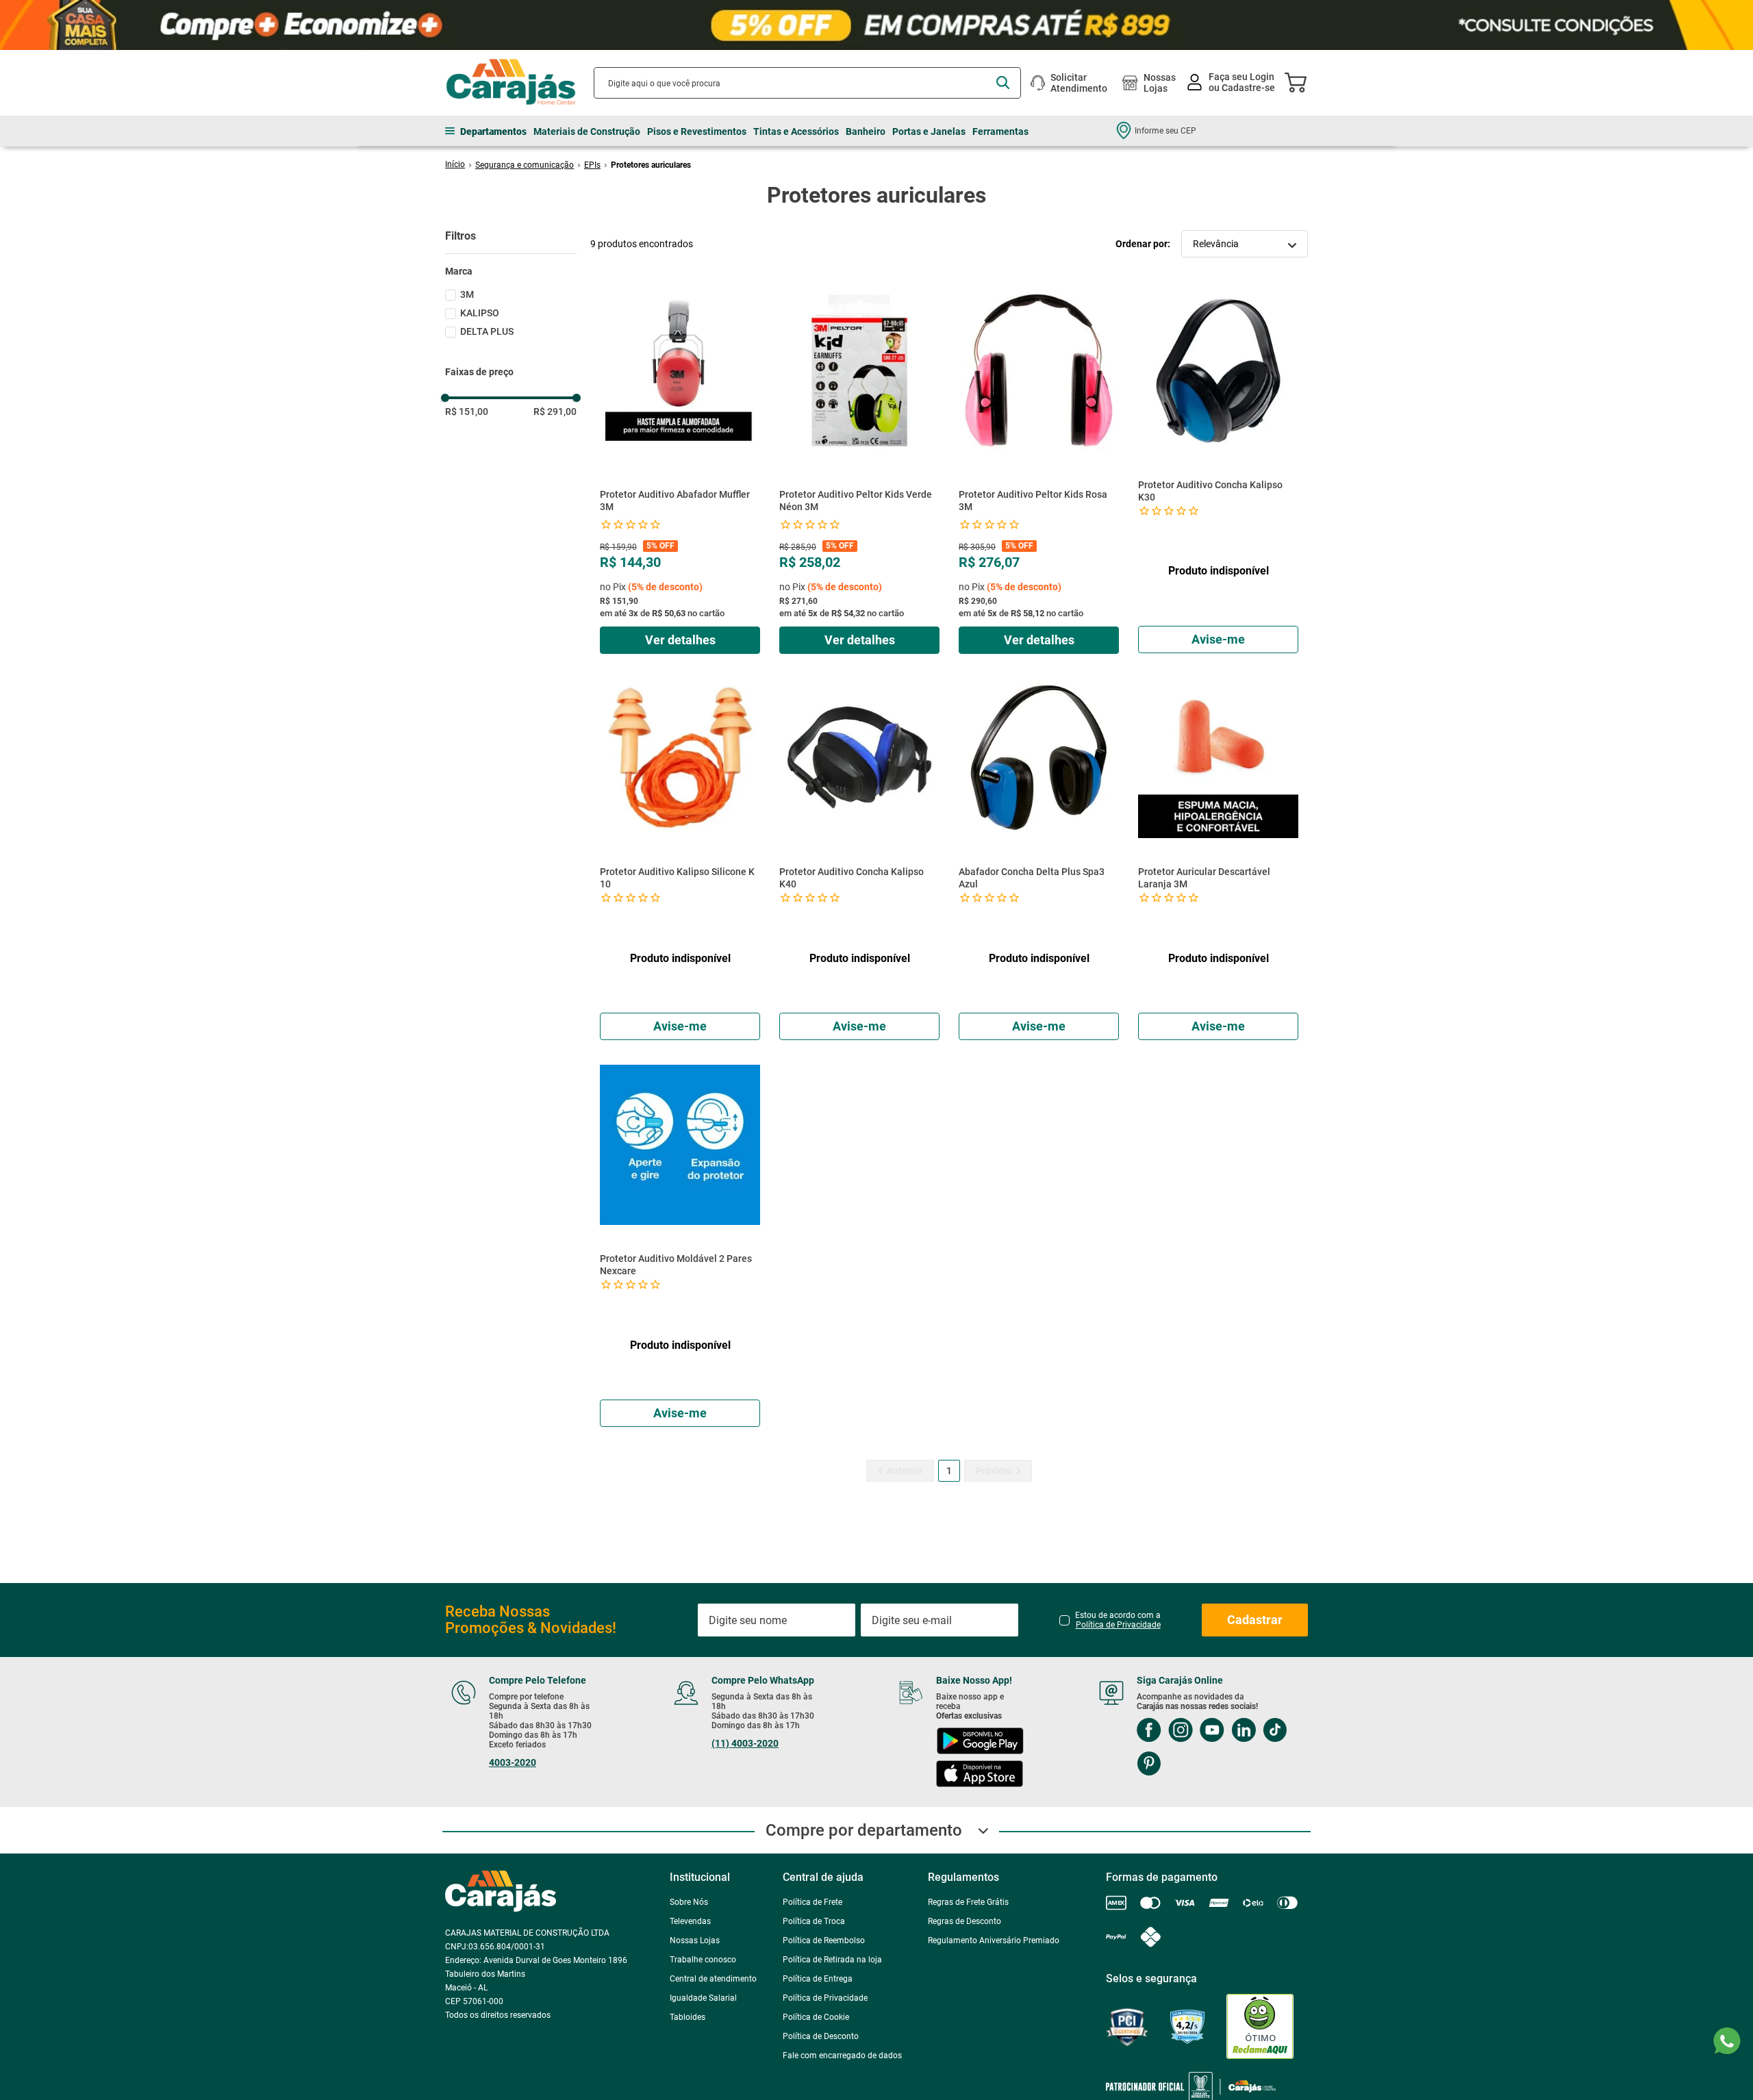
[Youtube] (1212, 1731)
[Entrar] (1232, 83)
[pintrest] (1149, 1765)
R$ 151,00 (467, 412)
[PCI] (1127, 2027)
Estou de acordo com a (1118, 1620)
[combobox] (807, 83)
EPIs (592, 165)
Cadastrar (1255, 1620)
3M (467, 294)
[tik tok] (1275, 1731)
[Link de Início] (455, 164)
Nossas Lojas (1160, 83)
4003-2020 (513, 1762)
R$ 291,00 (555, 412)
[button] (511, 271)
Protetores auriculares (651, 165)
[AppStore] (980, 1775)
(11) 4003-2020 (745, 1743)
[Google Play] (980, 1742)
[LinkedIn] (1244, 1731)
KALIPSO (480, 313)
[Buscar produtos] (1003, 83)
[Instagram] (1181, 1731)
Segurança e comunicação (525, 165)
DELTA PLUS (487, 331)
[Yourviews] (1187, 2027)
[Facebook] (1149, 1731)
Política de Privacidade (1118, 1625)
